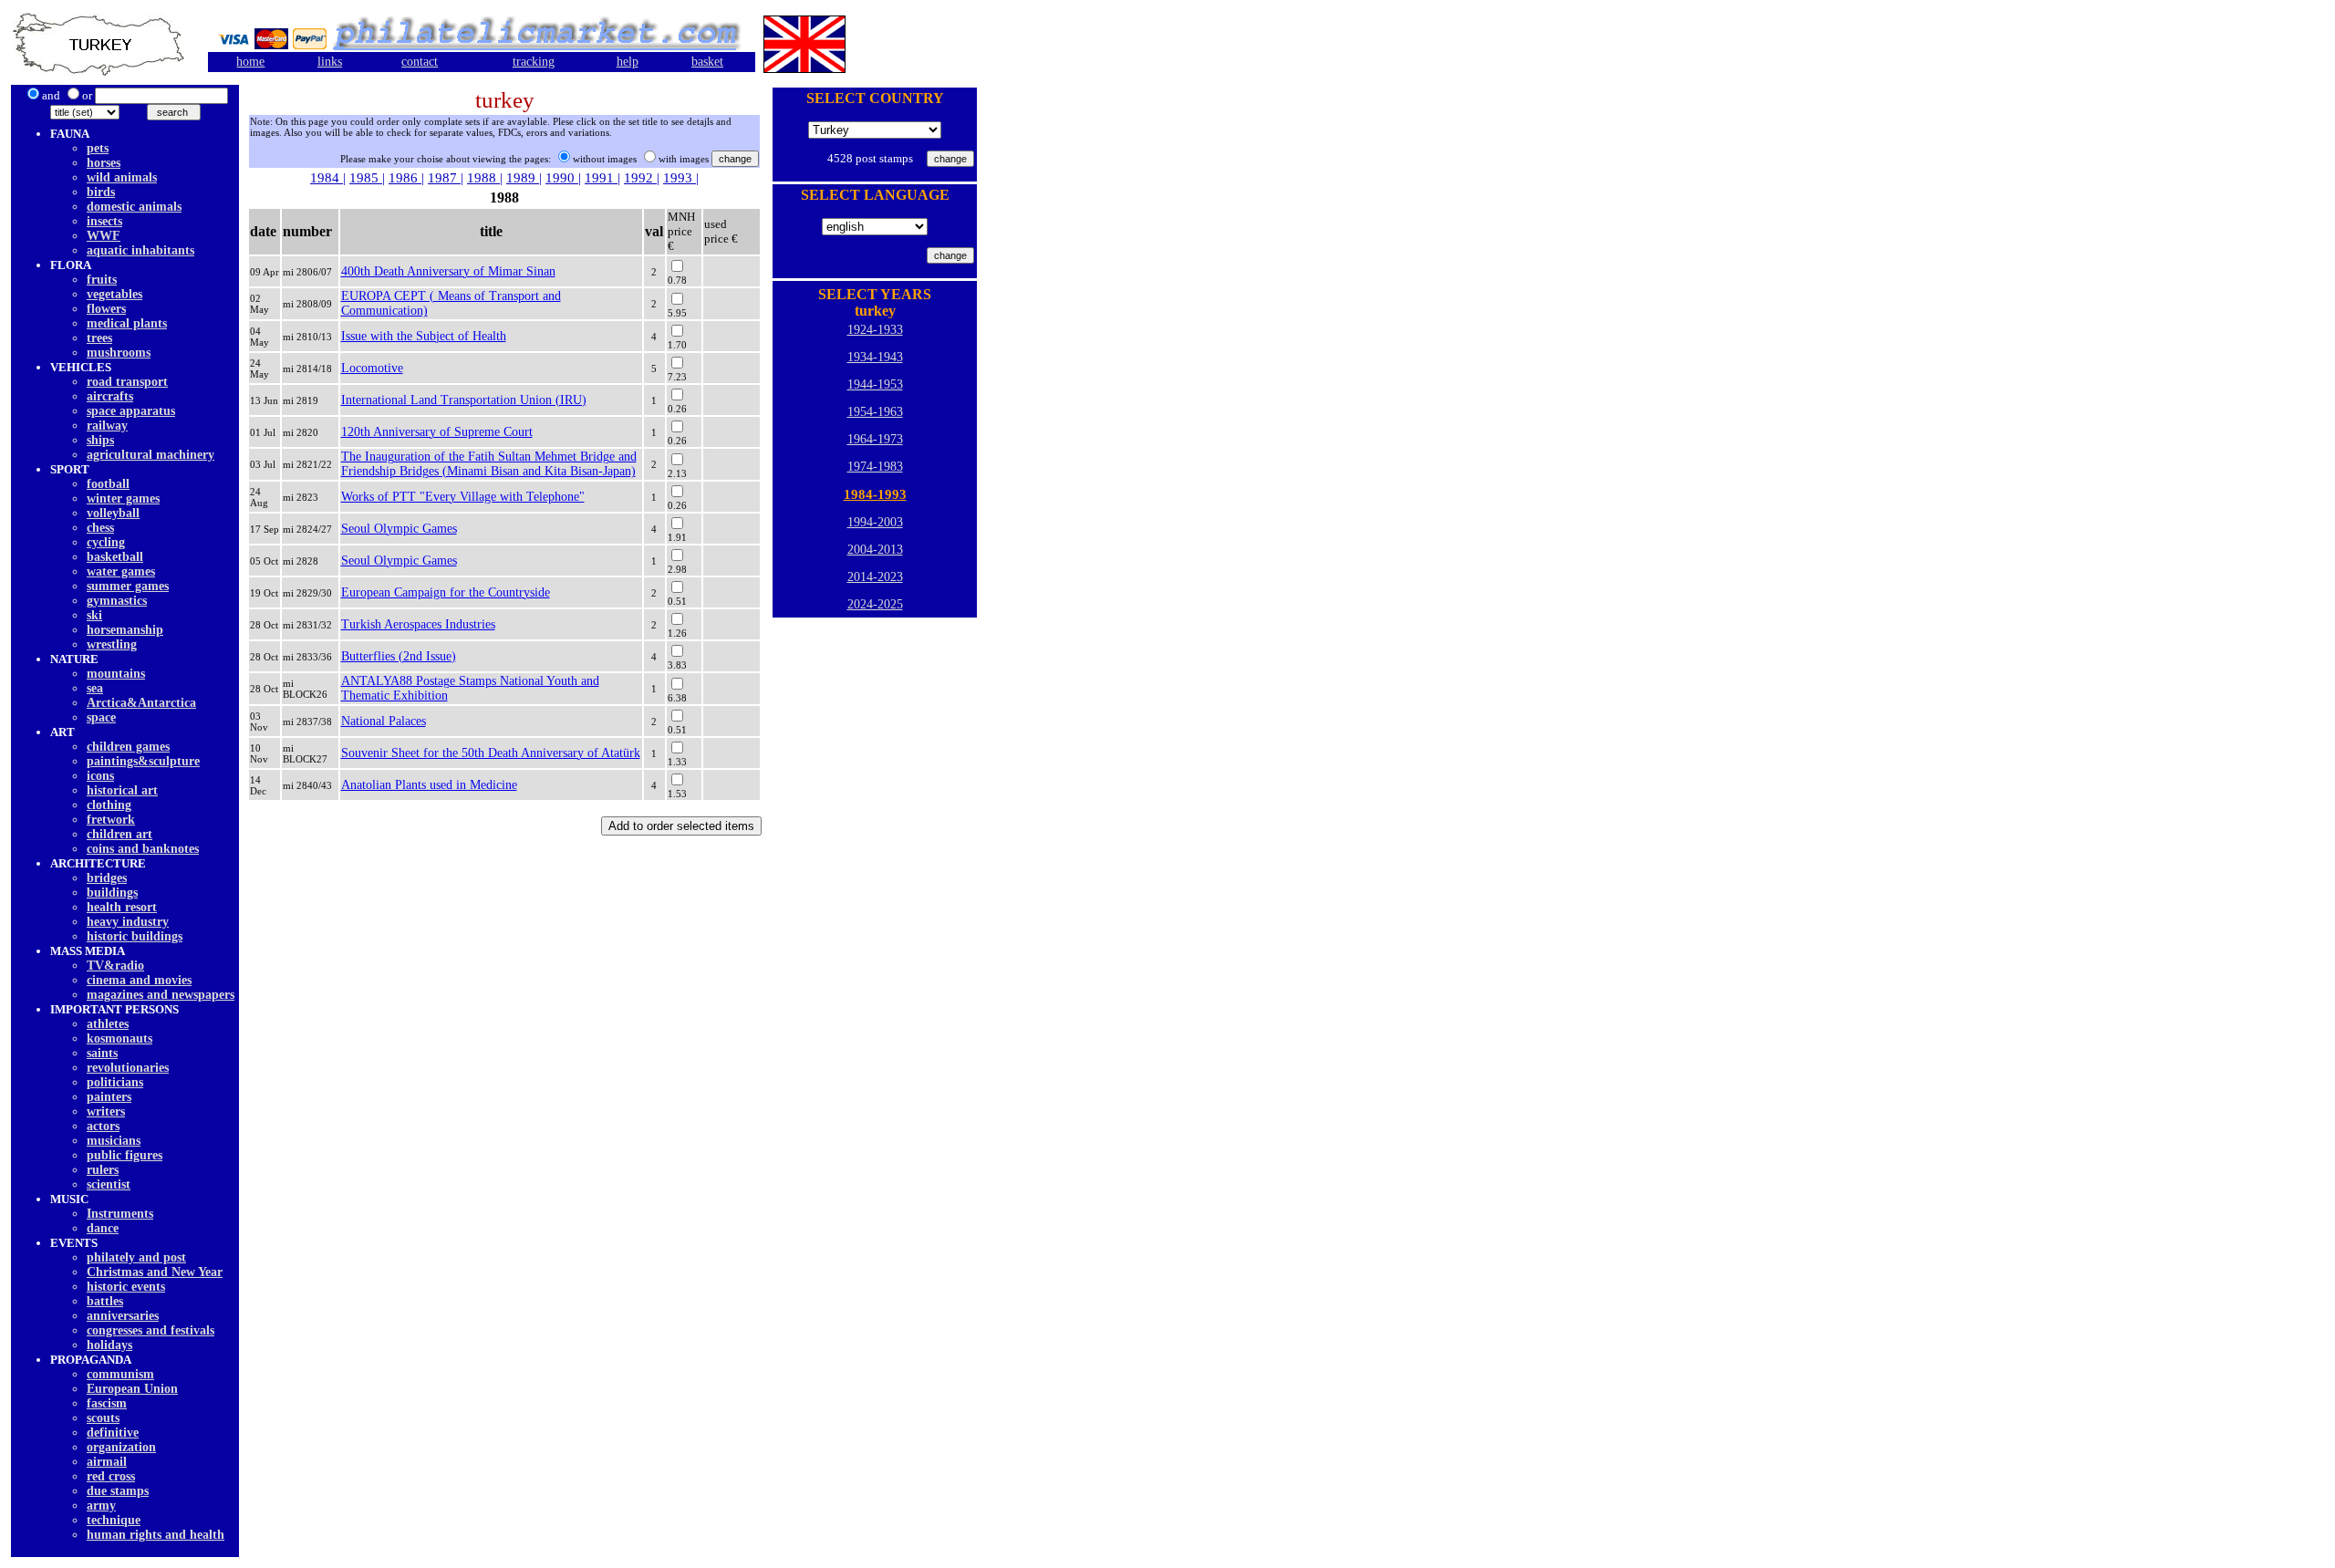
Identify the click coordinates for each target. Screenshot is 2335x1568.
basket (707, 62)
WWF (104, 236)
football (108, 484)
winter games (123, 498)
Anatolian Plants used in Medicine (429, 785)
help (628, 62)
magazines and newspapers (161, 995)
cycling (106, 542)
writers (106, 1111)
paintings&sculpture (143, 761)
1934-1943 (875, 357)
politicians (115, 1082)
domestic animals (134, 207)
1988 (483, 178)
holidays (109, 1345)
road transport (127, 382)
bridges (107, 878)
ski (94, 615)
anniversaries (123, 1316)
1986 (405, 178)
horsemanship (125, 630)
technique (114, 1520)
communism (120, 1374)
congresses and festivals (150, 1330)
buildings (112, 893)
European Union (132, 1389)
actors (103, 1126)
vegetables (114, 294)
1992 (640, 178)
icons (100, 776)
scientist (109, 1184)
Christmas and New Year (155, 1272)
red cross (111, 1476)
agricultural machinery (150, 455)
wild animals (122, 177)
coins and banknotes (143, 849)
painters (109, 1097)
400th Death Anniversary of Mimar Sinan (448, 271)
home (250, 62)
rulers (103, 1170)
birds (101, 192)
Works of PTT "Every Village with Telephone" (463, 497)
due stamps (118, 1491)
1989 (523, 178)
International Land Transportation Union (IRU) (464, 400)
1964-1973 (875, 439)
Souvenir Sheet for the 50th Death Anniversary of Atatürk (491, 753)
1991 (601, 178)
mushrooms (119, 353)
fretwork (111, 820)
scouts (103, 1418)
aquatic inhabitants (140, 250)
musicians (114, 1141)
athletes (108, 1024)
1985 (366, 178)
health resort (122, 907)
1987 (444, 178)
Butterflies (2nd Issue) (399, 656)
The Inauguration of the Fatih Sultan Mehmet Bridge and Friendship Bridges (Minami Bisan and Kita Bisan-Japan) (489, 464)
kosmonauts (119, 1038)
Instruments (120, 1214)
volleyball (113, 513)
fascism (107, 1403)
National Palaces (384, 721)
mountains (116, 674)
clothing (109, 805)
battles (105, 1301)
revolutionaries (128, 1068)
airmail (107, 1462)
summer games (128, 586)
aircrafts (110, 396)
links (330, 62)
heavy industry (128, 922)
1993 (680, 178)
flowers (106, 309)
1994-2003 (875, 522)
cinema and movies (139, 980)
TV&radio (115, 966)
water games (121, 571)
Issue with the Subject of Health (424, 336)
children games (128, 747)
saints (102, 1053)
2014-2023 (875, 577)
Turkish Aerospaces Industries (418, 624)
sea (95, 688)
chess (100, 528)
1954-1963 (875, 412)
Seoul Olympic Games (399, 529)
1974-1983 (875, 467)
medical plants (127, 323)
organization (121, 1447)
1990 (562, 178)
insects (104, 221)
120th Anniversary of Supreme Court (437, 432)
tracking (534, 62)
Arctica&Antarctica (141, 703)
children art (119, 834)
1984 (327, 178)
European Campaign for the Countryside (446, 592)
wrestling (112, 644)
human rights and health (156, 1535)
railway (107, 426)
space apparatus (131, 411)
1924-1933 (875, 330)
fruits (102, 280)
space (101, 717)
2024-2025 (875, 604)
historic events (126, 1287)
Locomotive (372, 368)
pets (98, 148)
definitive (113, 1433)
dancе (103, 1228)
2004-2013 (875, 550)
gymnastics (117, 601)
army (101, 1506)
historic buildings (135, 936)
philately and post (136, 1257)
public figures (125, 1155)
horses (104, 163)
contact (420, 62)
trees (99, 338)
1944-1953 (875, 384)
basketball (115, 557)
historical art (122, 790)
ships (100, 440)
